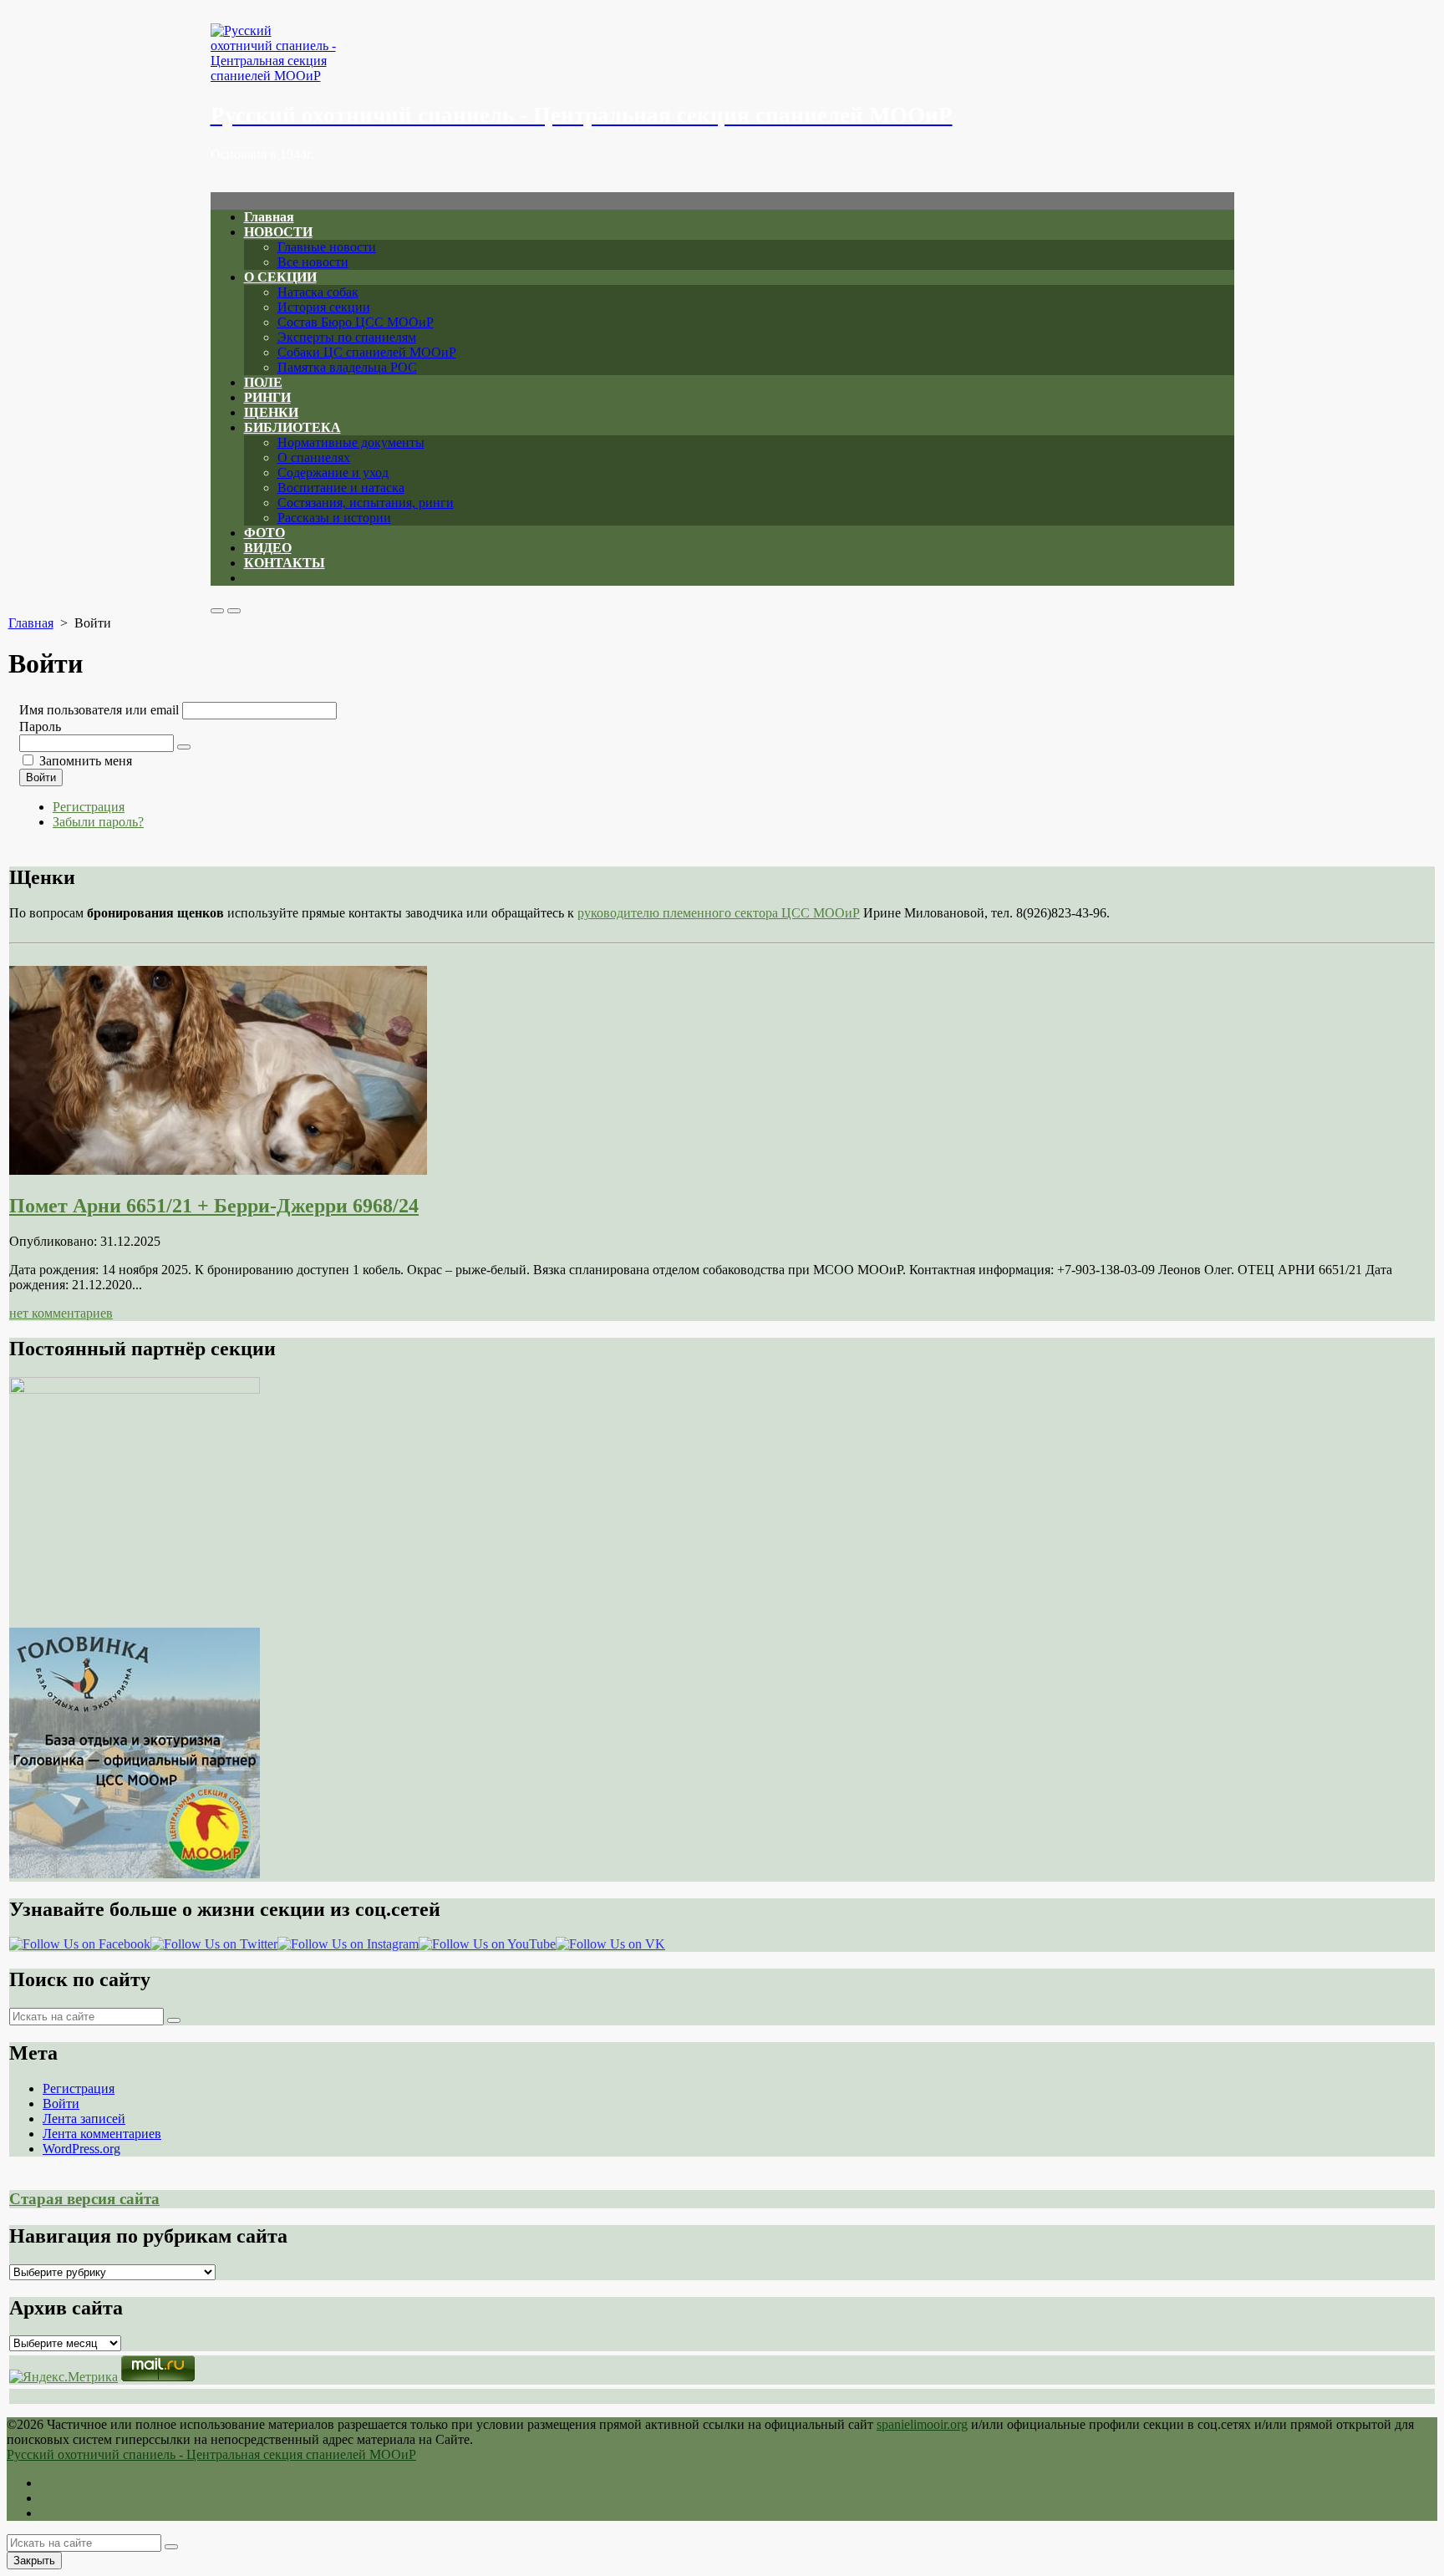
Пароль (40, 727)
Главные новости (327, 247)
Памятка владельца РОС (347, 367)
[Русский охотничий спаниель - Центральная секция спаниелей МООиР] (722, 53)
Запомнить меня (86, 761)
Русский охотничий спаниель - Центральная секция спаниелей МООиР (211, 2454)
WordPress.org (81, 2149)
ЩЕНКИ (271, 412)
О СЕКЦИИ (280, 277)
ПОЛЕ (263, 382)
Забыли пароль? (98, 822)
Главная (269, 217)
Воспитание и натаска (341, 488)
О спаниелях (314, 457)
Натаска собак (318, 292)
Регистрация (89, 807)
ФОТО (264, 533)
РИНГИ (267, 397)
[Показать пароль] (184, 747)
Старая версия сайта (84, 2199)
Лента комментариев (102, 2134)
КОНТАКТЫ (285, 563)
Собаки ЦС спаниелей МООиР (367, 352)
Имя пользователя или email (99, 710)
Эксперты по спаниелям (347, 337)
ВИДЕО (268, 548)
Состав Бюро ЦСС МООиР (356, 322)
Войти (41, 777)
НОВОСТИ (278, 232)
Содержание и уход (333, 473)
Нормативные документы (351, 442)
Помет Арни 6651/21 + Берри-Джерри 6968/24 (214, 1206)
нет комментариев (61, 1313)
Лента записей (84, 2119)
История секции (324, 307)
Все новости (313, 262)
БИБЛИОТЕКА (292, 427)
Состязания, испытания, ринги (366, 503)
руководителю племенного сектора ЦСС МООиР (719, 913)
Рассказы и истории (334, 518)
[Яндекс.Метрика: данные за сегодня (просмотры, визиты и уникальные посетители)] (64, 2377)
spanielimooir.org (922, 2424)
